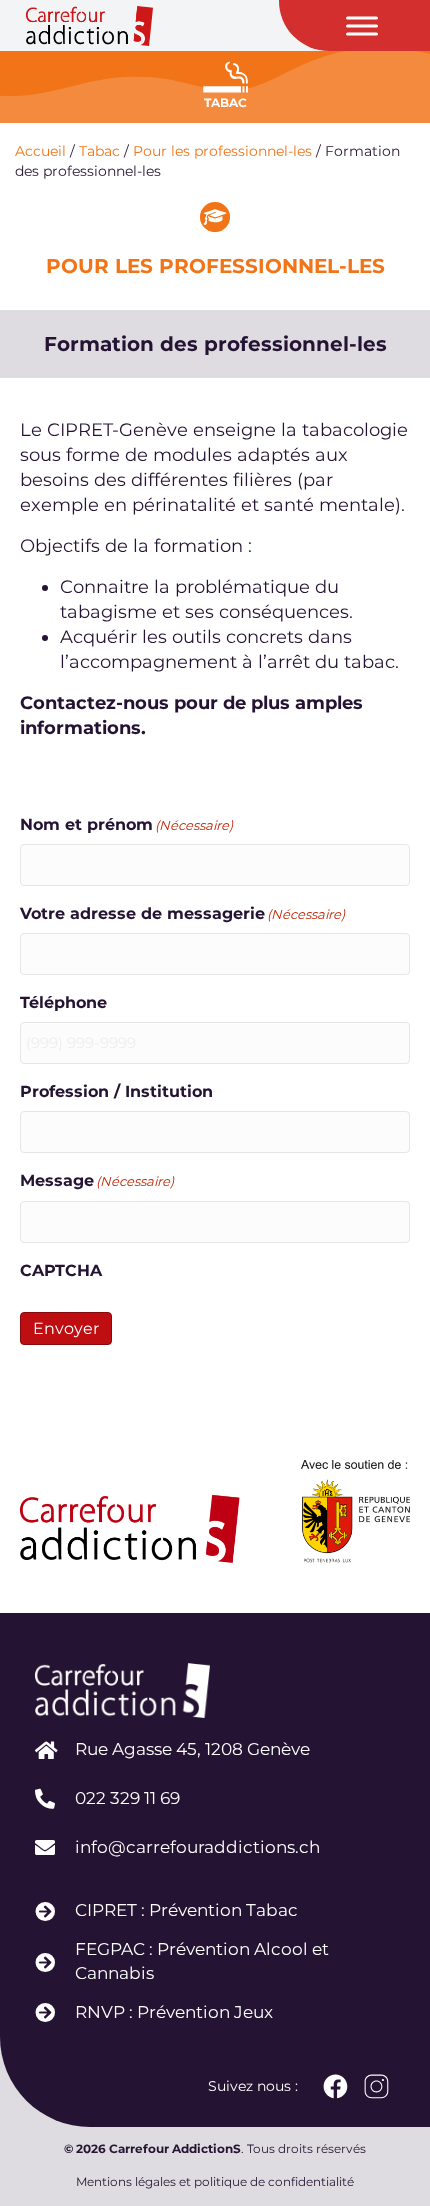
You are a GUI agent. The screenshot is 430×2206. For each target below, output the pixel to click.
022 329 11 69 (127, 1798)
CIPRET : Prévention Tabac (186, 1910)
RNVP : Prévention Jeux (174, 2012)
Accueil (40, 151)
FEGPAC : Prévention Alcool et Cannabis (202, 1961)
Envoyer (66, 1328)
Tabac (99, 151)
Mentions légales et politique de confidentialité (215, 2181)
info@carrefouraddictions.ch (197, 1847)
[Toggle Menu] (362, 25)
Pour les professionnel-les (222, 151)
